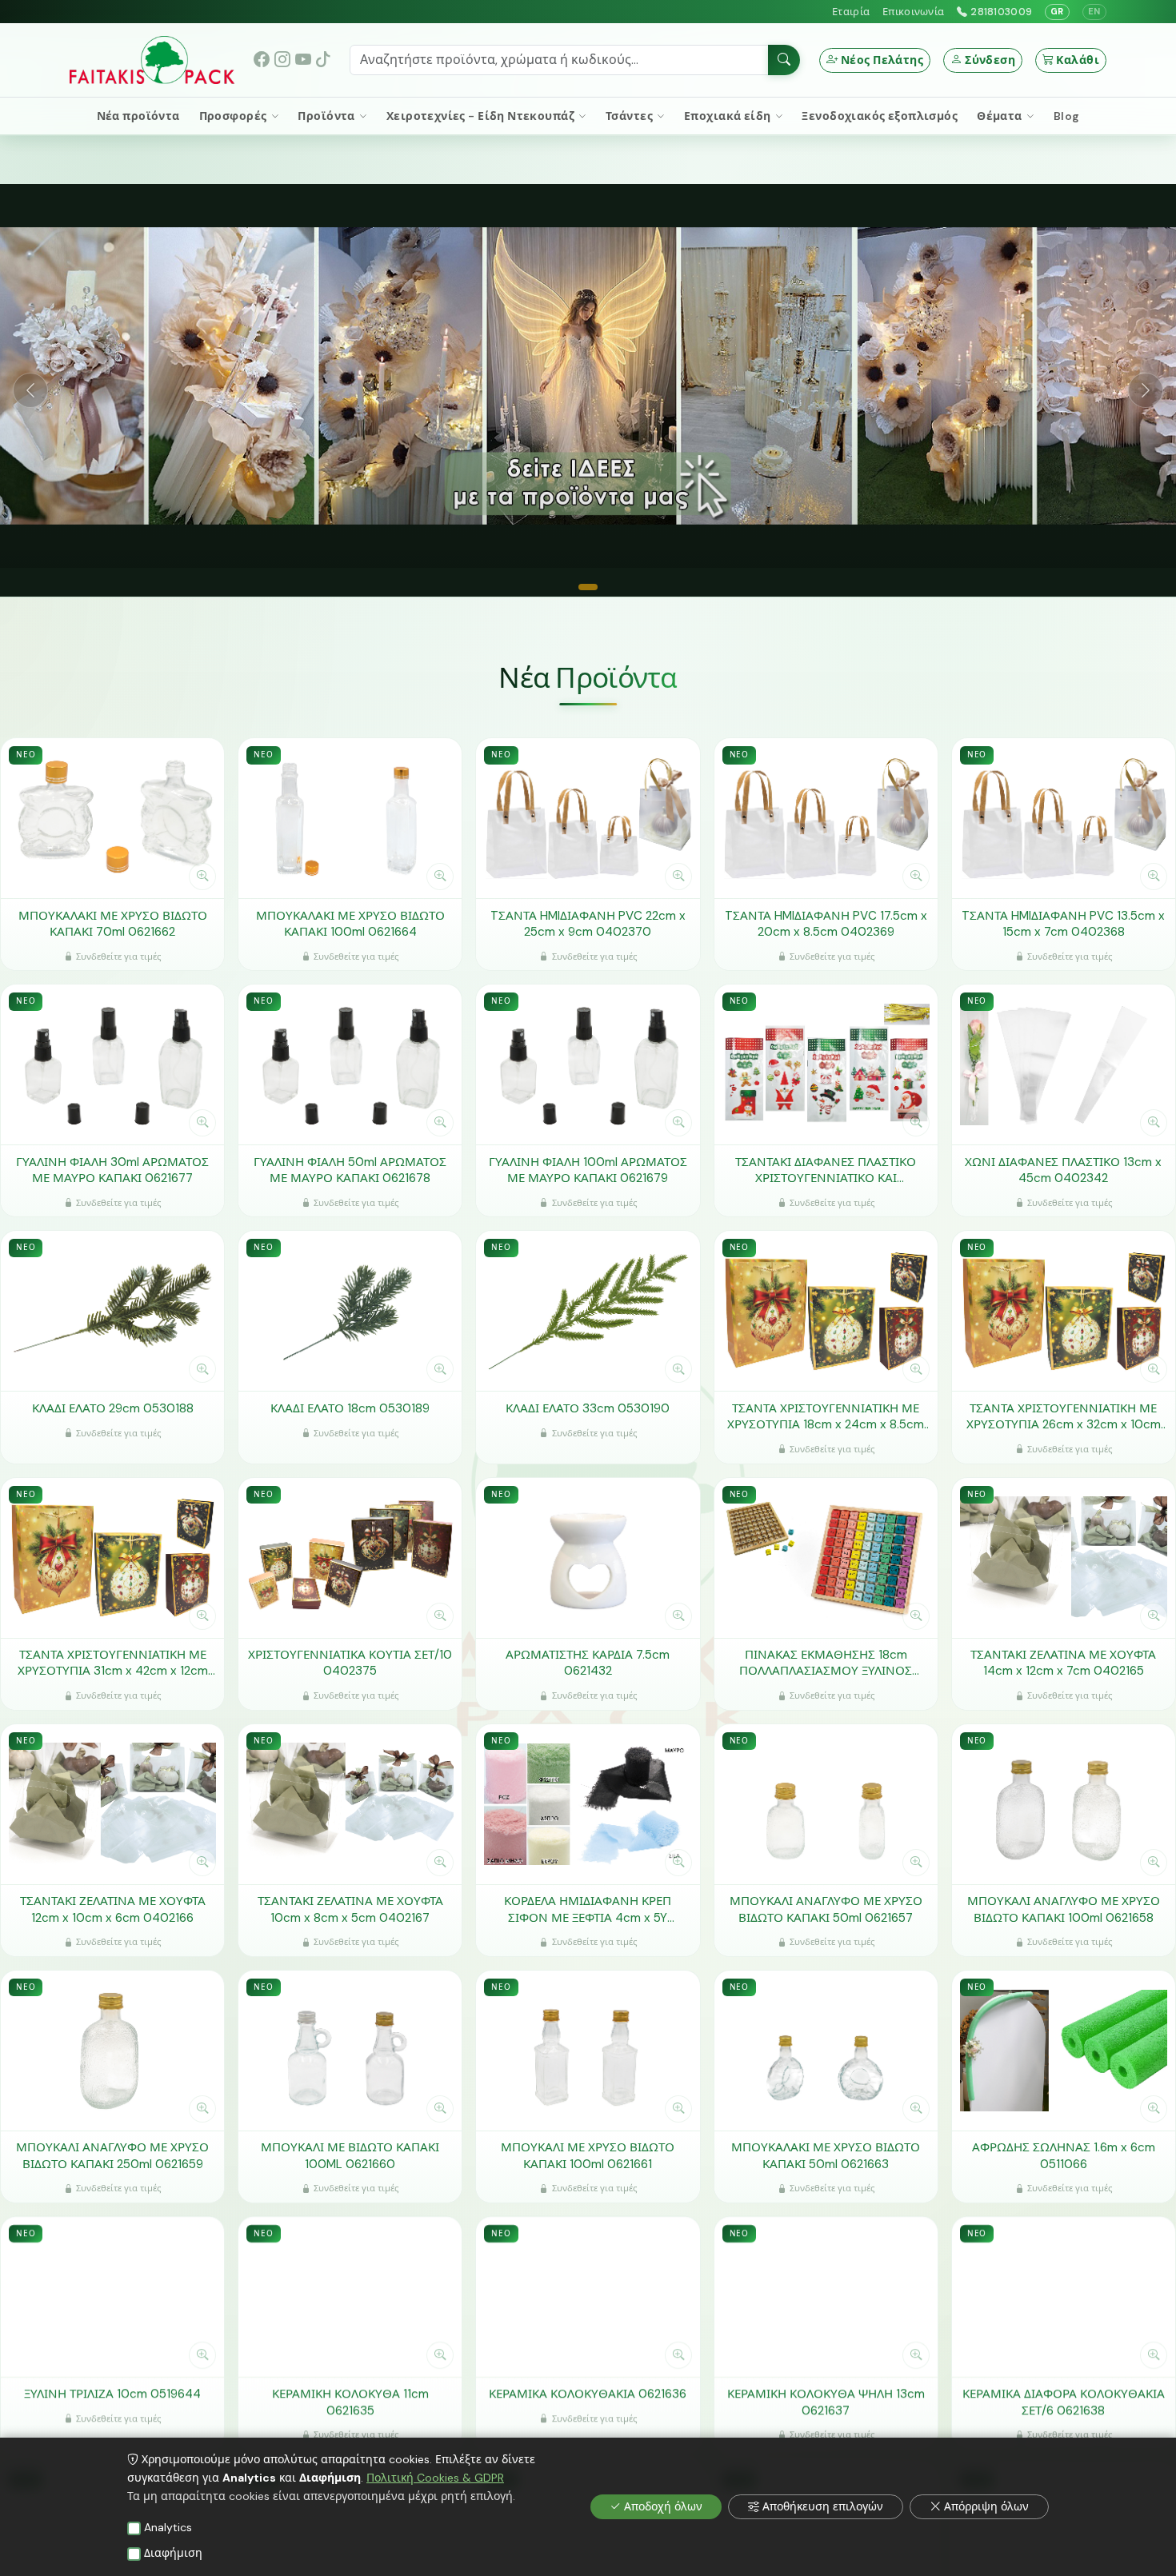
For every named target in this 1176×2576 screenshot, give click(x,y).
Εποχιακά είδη (729, 116)
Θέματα (1001, 116)
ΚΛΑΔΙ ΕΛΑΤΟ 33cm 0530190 (588, 1408)
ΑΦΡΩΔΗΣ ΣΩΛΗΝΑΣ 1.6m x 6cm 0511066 (1064, 2156)
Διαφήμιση (173, 2553)
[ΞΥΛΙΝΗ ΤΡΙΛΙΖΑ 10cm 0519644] (112, 2296)
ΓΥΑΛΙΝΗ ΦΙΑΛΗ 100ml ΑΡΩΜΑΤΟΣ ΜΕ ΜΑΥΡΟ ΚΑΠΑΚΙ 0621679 (588, 1170)
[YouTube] (303, 60)
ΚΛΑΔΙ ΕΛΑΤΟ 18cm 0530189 (350, 1408)
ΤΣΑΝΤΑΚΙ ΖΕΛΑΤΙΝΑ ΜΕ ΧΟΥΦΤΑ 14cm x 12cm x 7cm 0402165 (1063, 1662)
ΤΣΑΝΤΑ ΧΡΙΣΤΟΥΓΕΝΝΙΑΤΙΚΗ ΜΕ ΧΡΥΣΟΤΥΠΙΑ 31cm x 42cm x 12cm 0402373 (113, 1662)
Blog (1067, 116)
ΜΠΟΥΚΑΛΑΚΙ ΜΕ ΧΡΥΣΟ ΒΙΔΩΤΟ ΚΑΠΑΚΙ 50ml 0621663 (826, 2156)
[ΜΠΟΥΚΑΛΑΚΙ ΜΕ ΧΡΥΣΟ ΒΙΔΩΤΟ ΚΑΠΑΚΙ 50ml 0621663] (826, 2050)
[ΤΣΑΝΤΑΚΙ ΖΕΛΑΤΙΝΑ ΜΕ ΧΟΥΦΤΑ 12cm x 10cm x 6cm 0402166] (112, 1803)
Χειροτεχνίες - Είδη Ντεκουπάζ (482, 116)
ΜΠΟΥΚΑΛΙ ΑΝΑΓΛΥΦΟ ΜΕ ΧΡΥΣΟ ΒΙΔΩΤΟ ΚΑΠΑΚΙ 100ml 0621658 (1064, 1909)
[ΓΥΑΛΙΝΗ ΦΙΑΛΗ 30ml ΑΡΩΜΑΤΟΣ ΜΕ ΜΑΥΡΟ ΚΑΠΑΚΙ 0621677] (112, 1064)
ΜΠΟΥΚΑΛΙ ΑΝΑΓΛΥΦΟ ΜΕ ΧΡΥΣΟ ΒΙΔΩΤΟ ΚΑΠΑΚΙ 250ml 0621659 (112, 2156)
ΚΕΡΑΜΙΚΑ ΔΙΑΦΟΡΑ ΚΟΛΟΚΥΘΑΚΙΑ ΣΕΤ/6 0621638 (1064, 2402)
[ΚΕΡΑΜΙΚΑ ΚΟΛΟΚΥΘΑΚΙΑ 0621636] (588, 2296)
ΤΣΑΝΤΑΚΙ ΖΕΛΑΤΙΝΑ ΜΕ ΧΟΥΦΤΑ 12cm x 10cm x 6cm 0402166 (113, 1909)
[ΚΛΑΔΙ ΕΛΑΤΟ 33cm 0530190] (588, 1311)
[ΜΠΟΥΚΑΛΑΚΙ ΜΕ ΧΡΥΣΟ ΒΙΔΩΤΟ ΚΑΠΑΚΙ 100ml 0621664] (350, 818)
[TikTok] (323, 60)
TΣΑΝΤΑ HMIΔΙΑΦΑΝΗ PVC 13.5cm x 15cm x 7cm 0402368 (1063, 923)
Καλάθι (1078, 60)
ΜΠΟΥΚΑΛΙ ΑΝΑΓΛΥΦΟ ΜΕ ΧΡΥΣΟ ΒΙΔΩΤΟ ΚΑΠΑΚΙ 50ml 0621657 (826, 1909)
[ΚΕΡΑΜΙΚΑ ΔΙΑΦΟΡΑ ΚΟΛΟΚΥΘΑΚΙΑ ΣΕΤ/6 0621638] (1064, 2296)
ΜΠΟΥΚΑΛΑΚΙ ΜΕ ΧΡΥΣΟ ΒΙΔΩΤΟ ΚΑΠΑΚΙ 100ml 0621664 (350, 923)
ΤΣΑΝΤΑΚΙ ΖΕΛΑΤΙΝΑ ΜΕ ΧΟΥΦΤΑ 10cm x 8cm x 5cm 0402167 (350, 1909)
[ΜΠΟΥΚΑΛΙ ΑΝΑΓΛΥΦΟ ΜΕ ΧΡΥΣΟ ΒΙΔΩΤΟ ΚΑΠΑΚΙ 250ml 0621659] (112, 2050)
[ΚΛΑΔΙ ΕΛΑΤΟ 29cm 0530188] (112, 1311)
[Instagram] (282, 60)
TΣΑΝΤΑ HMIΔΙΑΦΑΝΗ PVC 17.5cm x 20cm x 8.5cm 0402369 (826, 923)
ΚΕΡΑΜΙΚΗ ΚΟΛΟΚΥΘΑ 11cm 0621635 (350, 2402)
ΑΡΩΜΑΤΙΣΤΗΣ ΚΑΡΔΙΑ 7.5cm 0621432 (588, 1662)
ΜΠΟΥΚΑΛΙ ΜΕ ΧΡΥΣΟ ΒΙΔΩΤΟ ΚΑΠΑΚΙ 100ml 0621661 (588, 2156)
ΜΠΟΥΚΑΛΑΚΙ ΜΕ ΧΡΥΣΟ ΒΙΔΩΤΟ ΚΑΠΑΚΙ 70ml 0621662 (113, 923)
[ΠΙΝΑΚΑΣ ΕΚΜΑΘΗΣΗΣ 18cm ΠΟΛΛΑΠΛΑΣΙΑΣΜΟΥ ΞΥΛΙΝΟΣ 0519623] (826, 1557)
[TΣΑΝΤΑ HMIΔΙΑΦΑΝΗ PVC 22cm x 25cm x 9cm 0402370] (588, 818)
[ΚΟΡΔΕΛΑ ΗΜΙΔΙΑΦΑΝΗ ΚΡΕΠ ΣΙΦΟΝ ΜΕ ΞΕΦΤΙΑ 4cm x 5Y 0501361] (588, 1803)
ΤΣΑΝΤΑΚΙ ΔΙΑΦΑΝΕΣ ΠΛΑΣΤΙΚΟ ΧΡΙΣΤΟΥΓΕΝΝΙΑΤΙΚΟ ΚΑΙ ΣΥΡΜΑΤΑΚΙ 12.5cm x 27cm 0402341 (826, 1170)
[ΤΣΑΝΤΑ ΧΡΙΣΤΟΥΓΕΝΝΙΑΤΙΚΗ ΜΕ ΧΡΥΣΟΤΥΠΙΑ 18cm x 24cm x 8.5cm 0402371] (826, 1311)
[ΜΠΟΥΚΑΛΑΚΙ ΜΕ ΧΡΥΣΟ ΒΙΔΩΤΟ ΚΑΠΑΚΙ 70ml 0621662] (112, 818)
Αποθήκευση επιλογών (823, 2506)
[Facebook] (262, 60)
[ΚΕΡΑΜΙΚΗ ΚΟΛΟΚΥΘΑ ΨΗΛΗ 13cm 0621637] (826, 2296)
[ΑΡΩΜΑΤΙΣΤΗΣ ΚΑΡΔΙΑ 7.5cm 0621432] (588, 1557)
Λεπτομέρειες (104, 876)
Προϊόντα (328, 116)
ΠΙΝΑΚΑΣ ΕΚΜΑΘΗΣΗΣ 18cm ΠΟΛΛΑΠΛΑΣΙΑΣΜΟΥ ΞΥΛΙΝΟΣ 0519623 (826, 1662)
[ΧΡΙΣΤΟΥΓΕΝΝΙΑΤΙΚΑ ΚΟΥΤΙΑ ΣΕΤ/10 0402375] (350, 1557)
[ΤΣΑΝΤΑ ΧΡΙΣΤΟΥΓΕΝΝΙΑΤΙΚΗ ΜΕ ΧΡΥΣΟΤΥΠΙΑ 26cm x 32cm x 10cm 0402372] (1064, 1311)
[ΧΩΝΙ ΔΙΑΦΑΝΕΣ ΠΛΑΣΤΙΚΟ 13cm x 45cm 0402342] (1064, 1064)
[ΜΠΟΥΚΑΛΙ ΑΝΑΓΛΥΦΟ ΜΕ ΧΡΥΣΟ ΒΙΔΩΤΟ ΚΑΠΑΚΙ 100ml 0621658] (1064, 1803)
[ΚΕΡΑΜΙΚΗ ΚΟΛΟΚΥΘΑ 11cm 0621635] (350, 2296)
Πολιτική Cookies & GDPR (435, 2478)
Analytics (168, 2527)
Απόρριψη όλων (986, 2506)
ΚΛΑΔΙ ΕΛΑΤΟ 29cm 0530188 (113, 1408)
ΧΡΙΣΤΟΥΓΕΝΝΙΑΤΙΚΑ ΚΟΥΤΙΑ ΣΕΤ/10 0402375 (350, 1662)
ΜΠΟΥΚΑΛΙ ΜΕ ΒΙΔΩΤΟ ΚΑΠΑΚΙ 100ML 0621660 (350, 2156)
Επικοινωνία (913, 12)
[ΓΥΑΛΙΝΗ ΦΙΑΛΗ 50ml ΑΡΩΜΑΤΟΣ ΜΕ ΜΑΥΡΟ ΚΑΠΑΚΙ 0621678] (350, 1064)
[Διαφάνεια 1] (588, 587)
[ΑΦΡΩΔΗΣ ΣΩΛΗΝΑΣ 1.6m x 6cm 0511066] (1064, 2050)
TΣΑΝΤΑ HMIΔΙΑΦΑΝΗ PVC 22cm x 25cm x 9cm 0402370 (588, 923)
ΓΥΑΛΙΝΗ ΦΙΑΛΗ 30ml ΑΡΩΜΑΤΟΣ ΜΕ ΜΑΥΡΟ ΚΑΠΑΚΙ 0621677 (112, 1170)
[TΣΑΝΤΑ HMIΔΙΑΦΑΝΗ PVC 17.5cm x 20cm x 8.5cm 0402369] (826, 818)
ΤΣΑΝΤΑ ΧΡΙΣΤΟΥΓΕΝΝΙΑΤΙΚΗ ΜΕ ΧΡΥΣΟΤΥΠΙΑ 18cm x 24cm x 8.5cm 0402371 (826, 1416)
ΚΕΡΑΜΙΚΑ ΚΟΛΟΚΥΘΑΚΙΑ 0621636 (588, 2394)
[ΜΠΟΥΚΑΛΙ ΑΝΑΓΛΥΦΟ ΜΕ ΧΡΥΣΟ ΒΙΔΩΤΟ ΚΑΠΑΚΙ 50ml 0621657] (826, 1803)
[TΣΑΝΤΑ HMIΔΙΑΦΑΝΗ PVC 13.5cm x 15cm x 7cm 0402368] (1064, 818)
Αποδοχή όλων (663, 2506)
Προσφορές (234, 116)
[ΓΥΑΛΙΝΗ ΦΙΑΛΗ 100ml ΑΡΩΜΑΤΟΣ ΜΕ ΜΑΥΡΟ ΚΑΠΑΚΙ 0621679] (588, 1064)
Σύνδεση (990, 60)
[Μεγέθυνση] (202, 877)
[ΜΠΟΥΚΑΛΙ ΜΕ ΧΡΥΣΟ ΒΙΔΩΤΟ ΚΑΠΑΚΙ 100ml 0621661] (588, 2050)
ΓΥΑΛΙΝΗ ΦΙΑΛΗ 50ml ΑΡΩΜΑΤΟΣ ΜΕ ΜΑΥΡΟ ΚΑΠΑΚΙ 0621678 (350, 1170)
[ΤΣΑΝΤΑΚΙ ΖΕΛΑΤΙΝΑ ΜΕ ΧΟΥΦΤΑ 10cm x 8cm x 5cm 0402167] (350, 1803)
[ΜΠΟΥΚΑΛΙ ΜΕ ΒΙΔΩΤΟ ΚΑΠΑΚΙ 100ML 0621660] (350, 2050)
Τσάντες (630, 116)
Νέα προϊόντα (138, 116)
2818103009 (1001, 12)
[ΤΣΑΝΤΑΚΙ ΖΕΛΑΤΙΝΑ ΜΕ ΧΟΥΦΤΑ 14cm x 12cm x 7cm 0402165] (1064, 1557)
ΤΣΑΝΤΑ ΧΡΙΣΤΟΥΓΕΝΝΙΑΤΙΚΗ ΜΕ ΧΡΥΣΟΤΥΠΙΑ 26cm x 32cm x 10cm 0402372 (1064, 1416)
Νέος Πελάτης (882, 60)
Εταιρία (851, 12)
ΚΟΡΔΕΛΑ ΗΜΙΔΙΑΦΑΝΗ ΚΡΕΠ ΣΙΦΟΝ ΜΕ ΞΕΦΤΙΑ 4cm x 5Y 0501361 (588, 1909)
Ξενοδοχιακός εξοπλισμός (880, 116)
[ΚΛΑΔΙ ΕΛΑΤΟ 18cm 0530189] (350, 1311)
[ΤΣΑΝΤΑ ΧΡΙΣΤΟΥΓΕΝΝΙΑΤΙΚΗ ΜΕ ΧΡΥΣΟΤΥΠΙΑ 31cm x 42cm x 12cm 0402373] (112, 1557)
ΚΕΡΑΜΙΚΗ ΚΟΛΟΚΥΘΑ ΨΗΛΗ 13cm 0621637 (826, 2402)
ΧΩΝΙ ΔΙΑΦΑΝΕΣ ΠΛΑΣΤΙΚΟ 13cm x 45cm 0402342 (1063, 1170)
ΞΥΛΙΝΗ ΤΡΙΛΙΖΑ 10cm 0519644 (112, 2394)
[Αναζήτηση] (784, 60)
